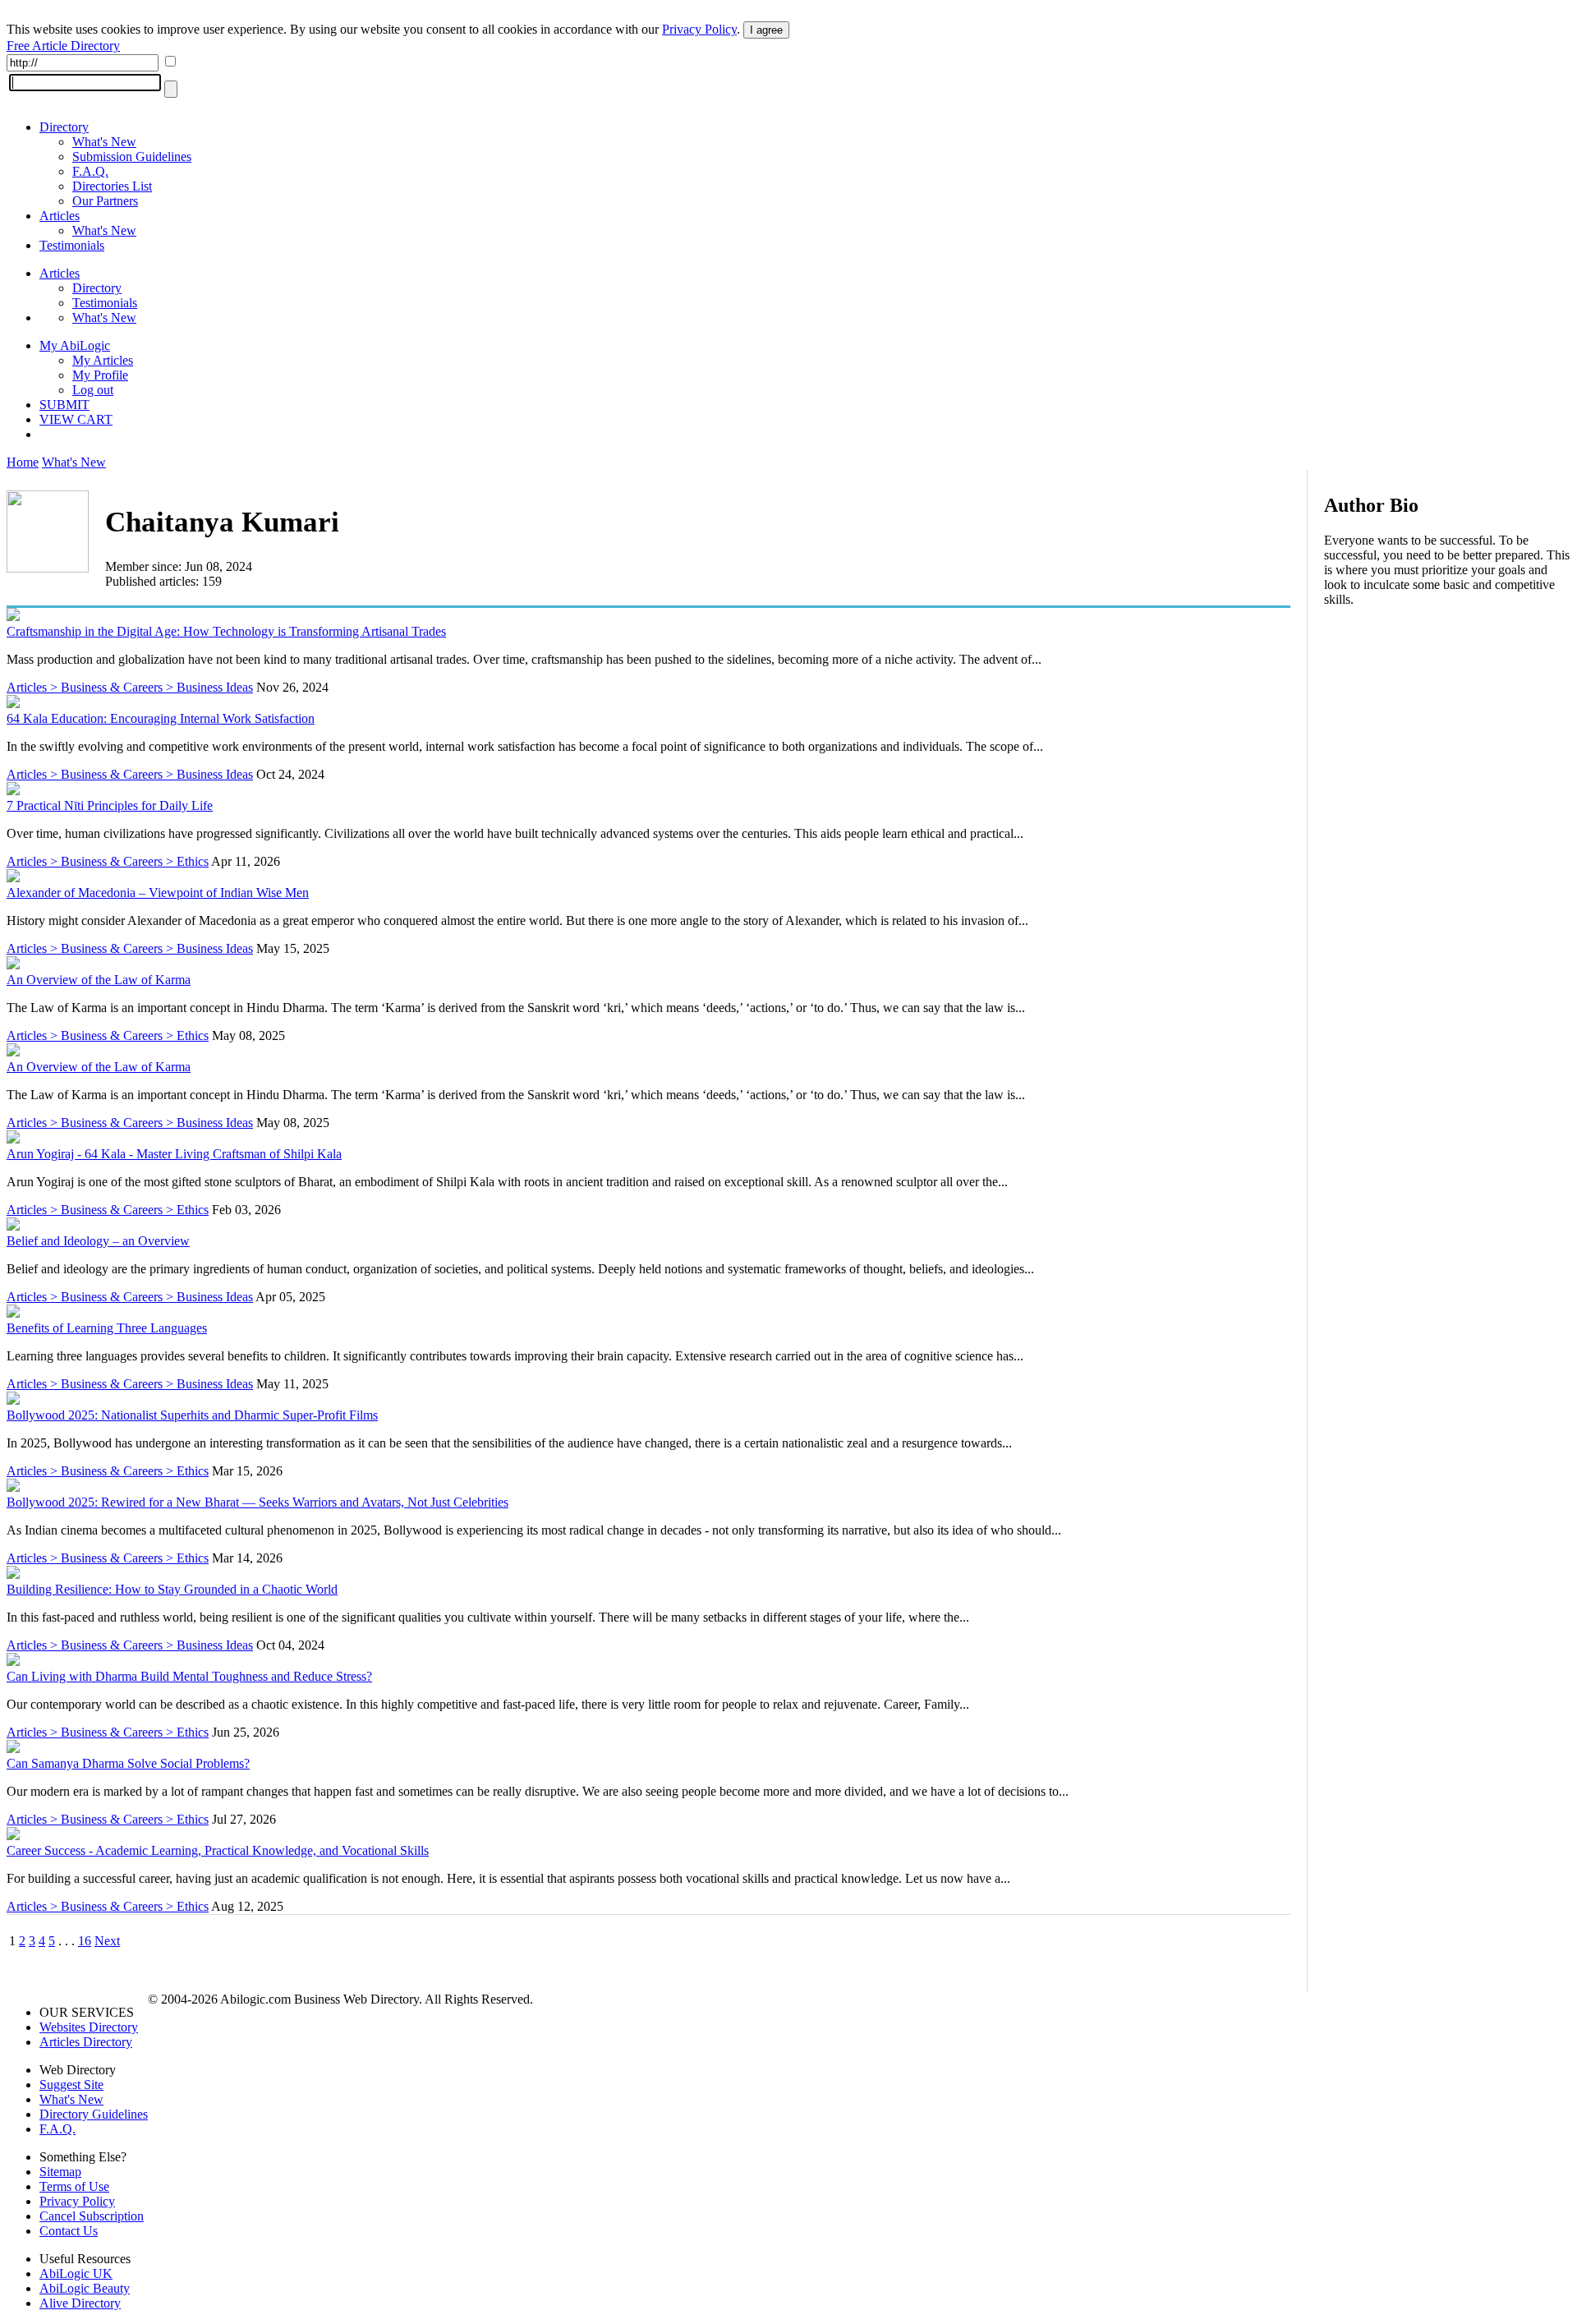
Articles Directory (86, 2042)
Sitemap (60, 2172)
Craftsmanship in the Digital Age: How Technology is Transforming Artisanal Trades (226, 631)
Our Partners (105, 201)
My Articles (103, 360)
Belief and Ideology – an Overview (98, 1241)
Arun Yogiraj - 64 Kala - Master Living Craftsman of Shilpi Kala (174, 1154)
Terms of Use (74, 2186)
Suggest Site (71, 2085)
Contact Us (69, 2231)
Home (23, 462)
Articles (60, 216)
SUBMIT (64, 405)
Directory (64, 127)
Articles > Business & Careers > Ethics (108, 861)
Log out (93, 390)
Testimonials (72, 245)
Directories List (112, 186)
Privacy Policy (699, 29)
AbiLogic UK (76, 2273)
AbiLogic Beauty (85, 2288)
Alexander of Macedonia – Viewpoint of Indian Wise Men (158, 893)
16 (85, 1941)
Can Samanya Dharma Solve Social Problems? (128, 1763)
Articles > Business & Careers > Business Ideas (130, 687)
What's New (104, 142)
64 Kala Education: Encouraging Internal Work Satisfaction (161, 718)
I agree (766, 30)
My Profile (100, 375)
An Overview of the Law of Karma (99, 980)
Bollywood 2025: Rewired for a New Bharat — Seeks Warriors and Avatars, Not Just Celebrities (257, 1502)
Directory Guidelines (94, 2114)
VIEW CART (76, 419)
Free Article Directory (63, 46)
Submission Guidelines (132, 156)
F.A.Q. (90, 171)
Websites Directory (89, 2027)
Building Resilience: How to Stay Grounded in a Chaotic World (172, 1589)
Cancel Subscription (92, 2216)
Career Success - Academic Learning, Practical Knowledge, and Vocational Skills (218, 1850)
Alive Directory (80, 2303)
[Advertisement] (1447, 726)
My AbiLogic (75, 345)
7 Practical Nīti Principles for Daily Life (110, 805)
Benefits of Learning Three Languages (107, 1328)
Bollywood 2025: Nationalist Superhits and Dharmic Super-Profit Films (192, 1415)
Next (107, 1941)
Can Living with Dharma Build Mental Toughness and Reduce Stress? (189, 1676)
